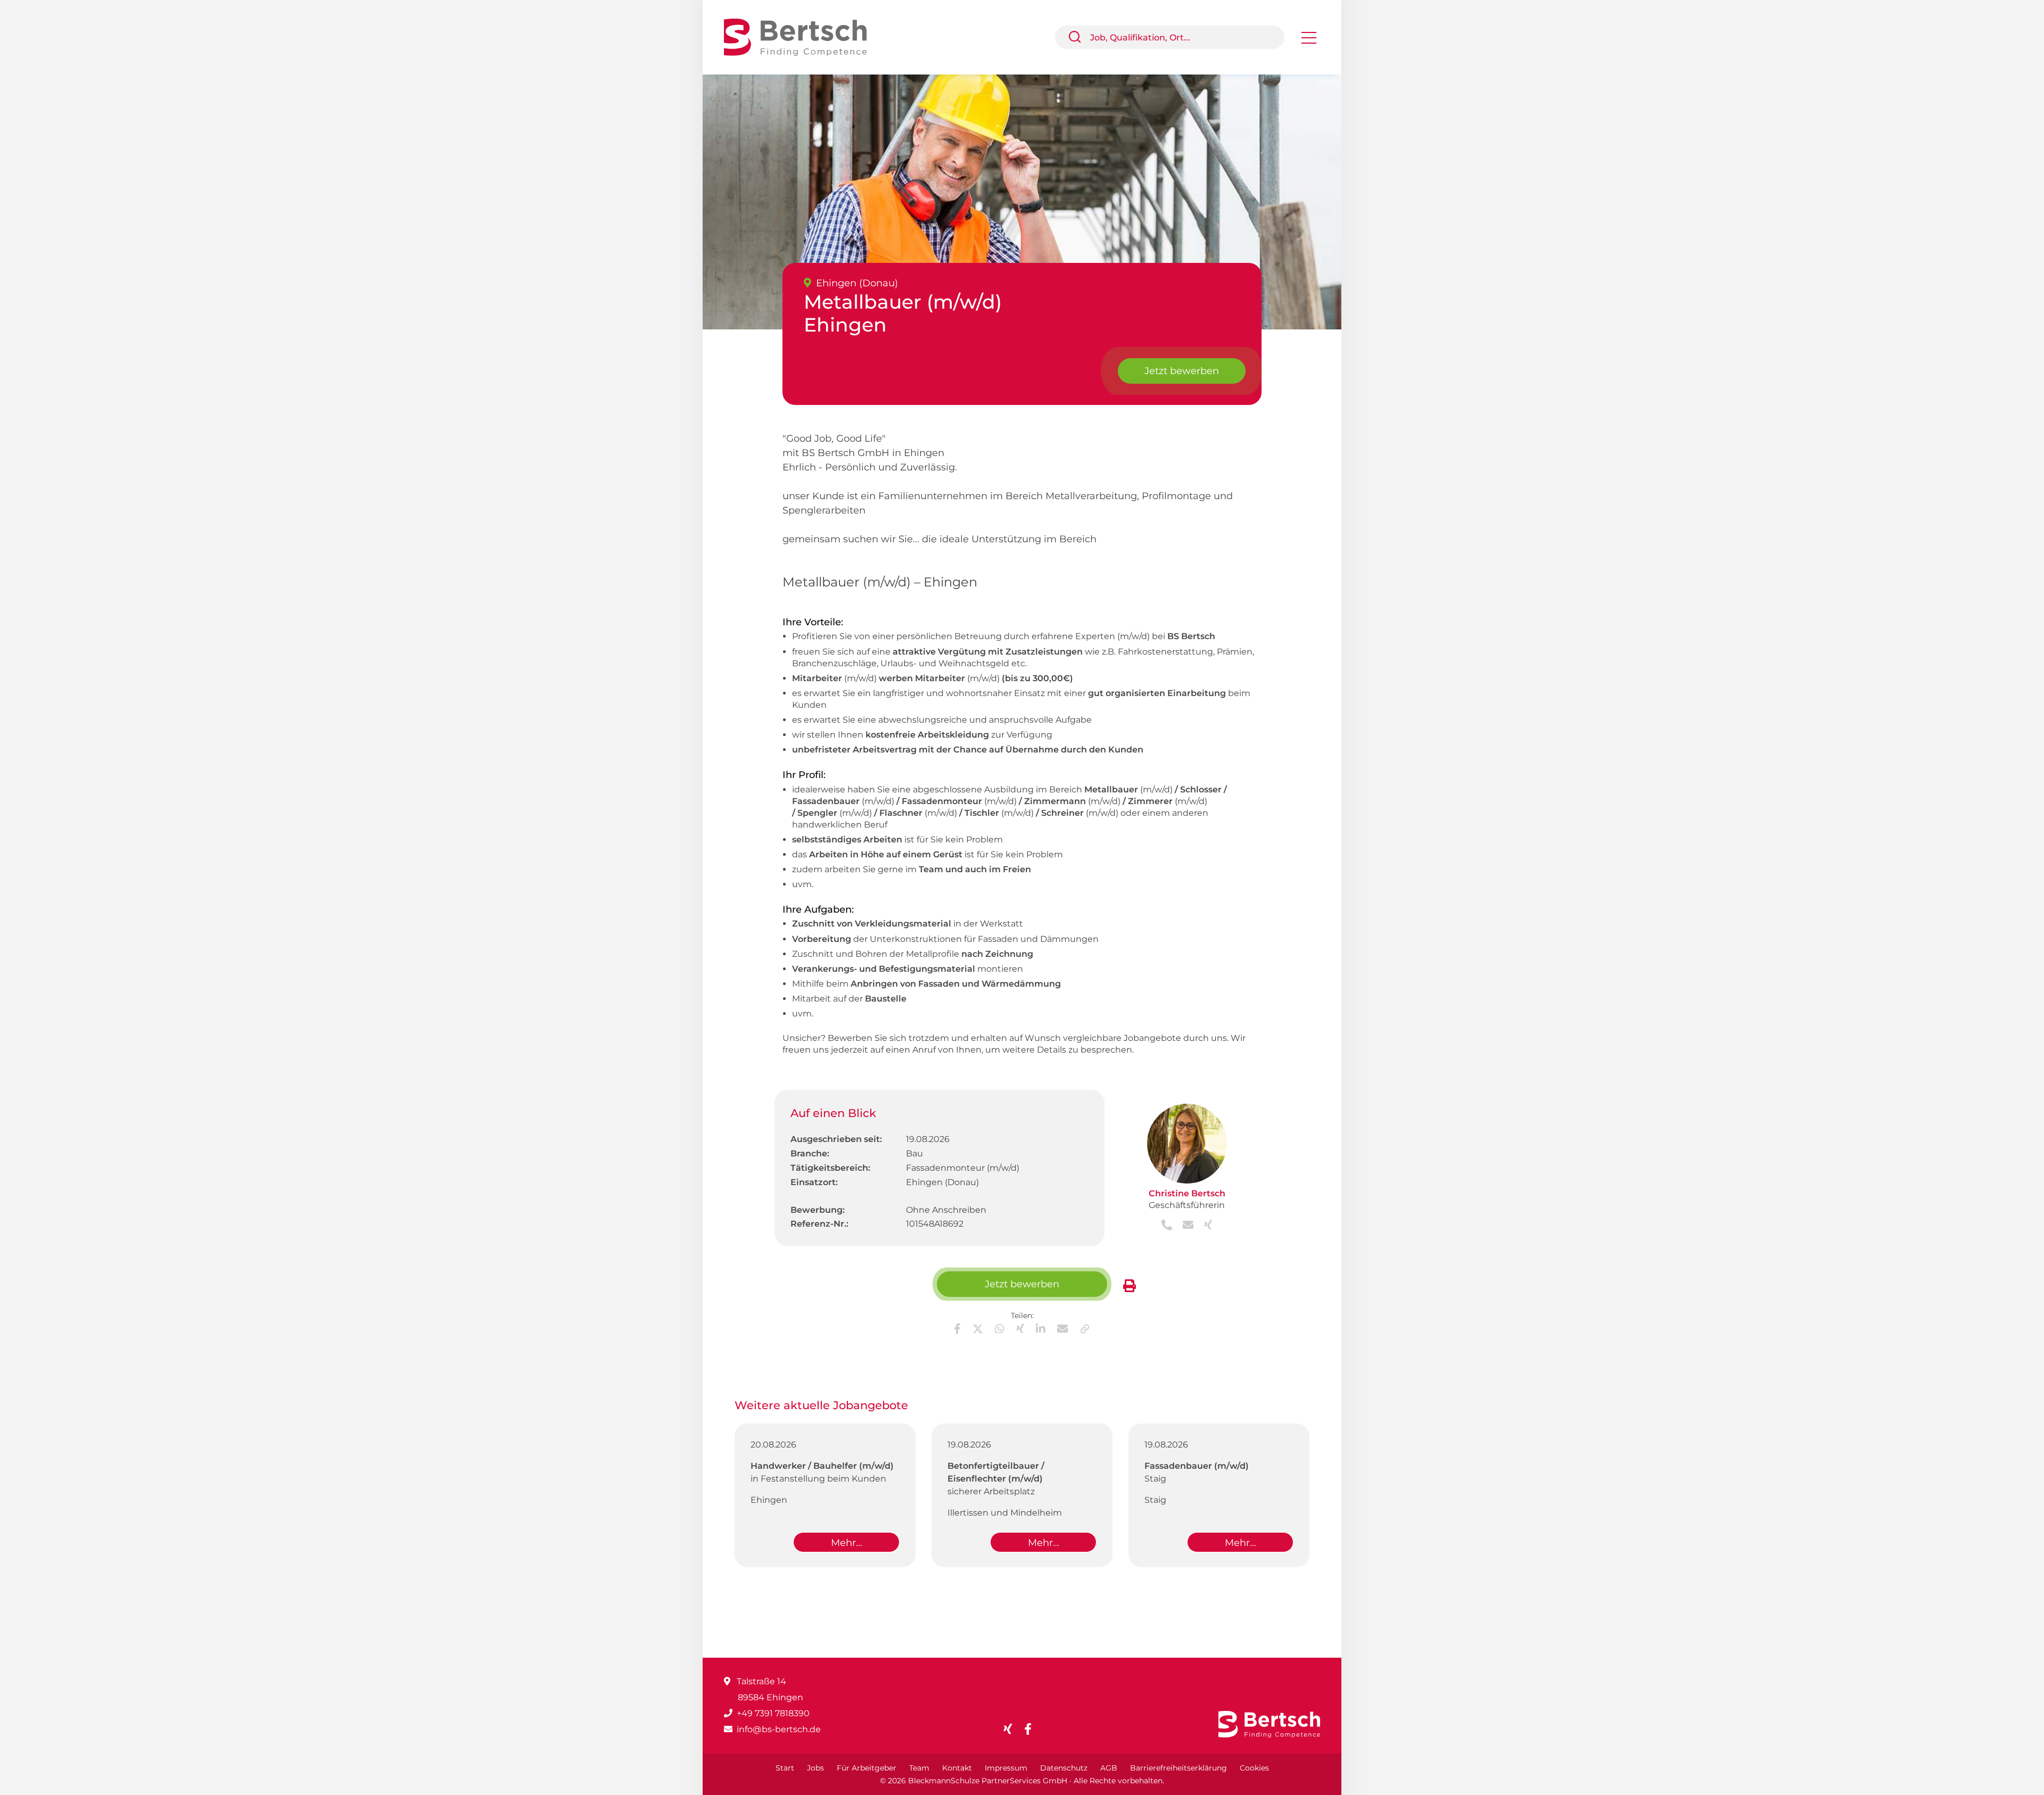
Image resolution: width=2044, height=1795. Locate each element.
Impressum (1006, 1768)
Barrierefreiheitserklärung (1178, 1768)
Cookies (1254, 1768)
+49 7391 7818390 (773, 1713)
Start (785, 1768)
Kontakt (957, 1768)
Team (919, 1768)
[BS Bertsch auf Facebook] (1032, 1729)
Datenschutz (1064, 1768)
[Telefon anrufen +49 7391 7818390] (1168, 1226)
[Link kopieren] (1085, 1329)
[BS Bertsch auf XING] (1012, 1729)
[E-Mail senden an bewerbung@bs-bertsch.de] (1185, 1226)
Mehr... (847, 1543)
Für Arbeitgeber (867, 1768)
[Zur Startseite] (803, 36)
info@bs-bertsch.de (779, 1729)
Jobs (815, 1768)
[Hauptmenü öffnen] (1309, 41)
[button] (1079, 37)
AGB (1109, 1768)
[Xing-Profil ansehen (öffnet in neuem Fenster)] (1204, 1226)
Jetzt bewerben (1182, 371)
